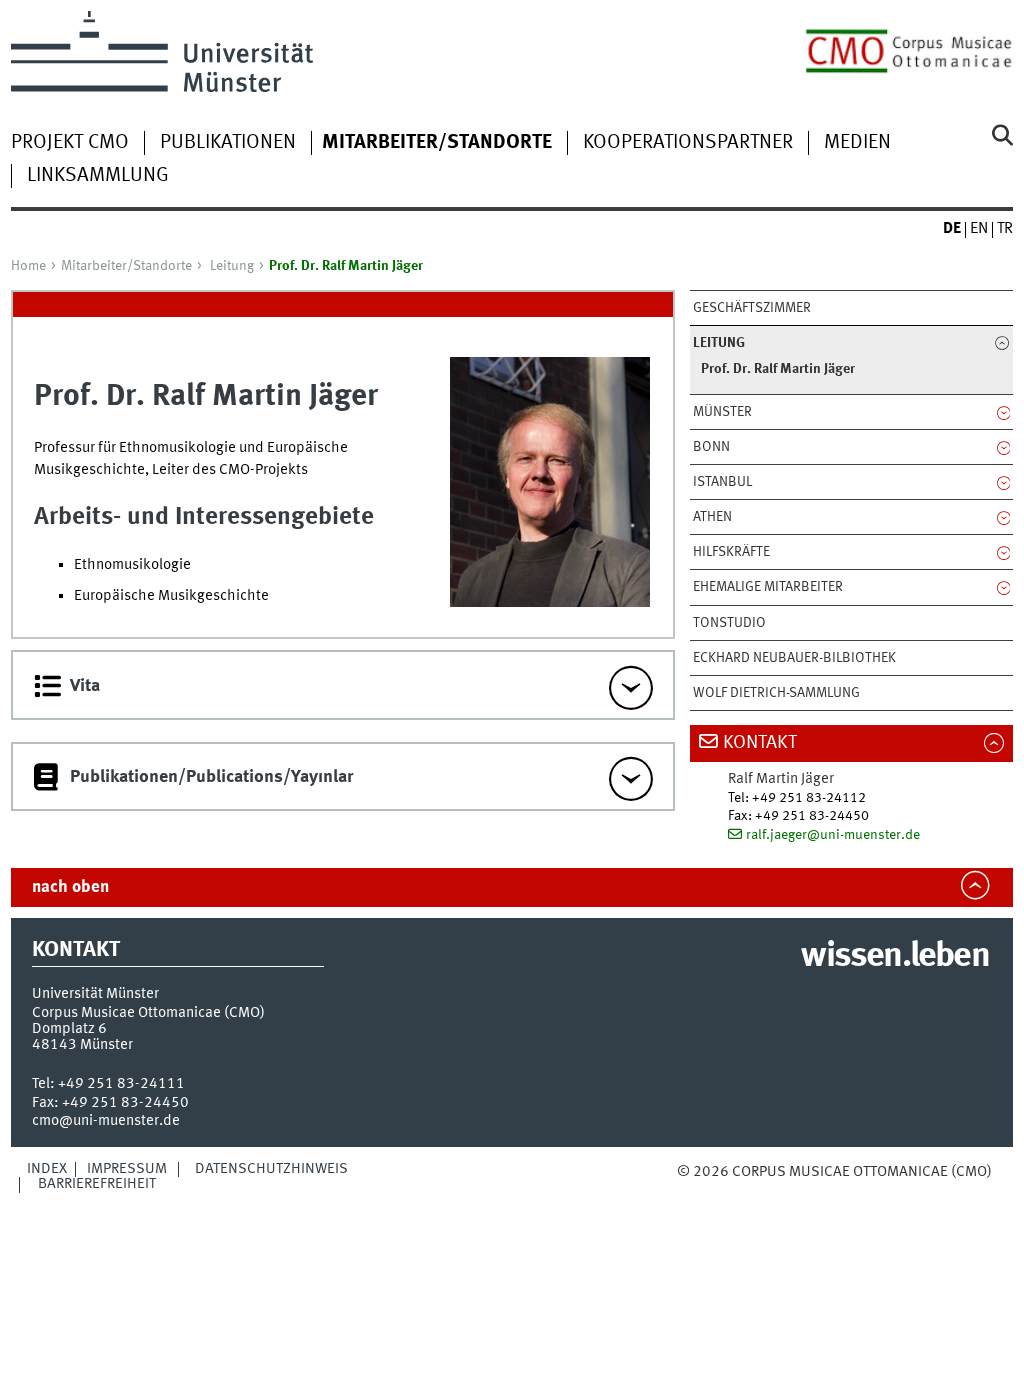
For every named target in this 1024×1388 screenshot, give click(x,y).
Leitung (232, 266)
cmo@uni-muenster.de (106, 1121)
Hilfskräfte (731, 552)
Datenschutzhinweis (271, 1169)
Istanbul (722, 482)
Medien (857, 143)
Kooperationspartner (688, 143)
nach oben (70, 887)
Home (28, 266)
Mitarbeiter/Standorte (126, 266)
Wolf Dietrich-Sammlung (776, 693)
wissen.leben (894, 957)
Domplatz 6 (69, 1029)
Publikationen (228, 143)
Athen (712, 517)
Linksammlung (98, 176)
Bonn (711, 447)
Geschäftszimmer (752, 308)
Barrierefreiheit (97, 1184)
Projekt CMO (70, 143)
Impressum (127, 1169)
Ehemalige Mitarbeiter (768, 587)
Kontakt (760, 743)
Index (47, 1169)
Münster (722, 412)
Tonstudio (729, 623)
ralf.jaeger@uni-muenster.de (833, 835)
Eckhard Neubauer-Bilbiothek (794, 658)
